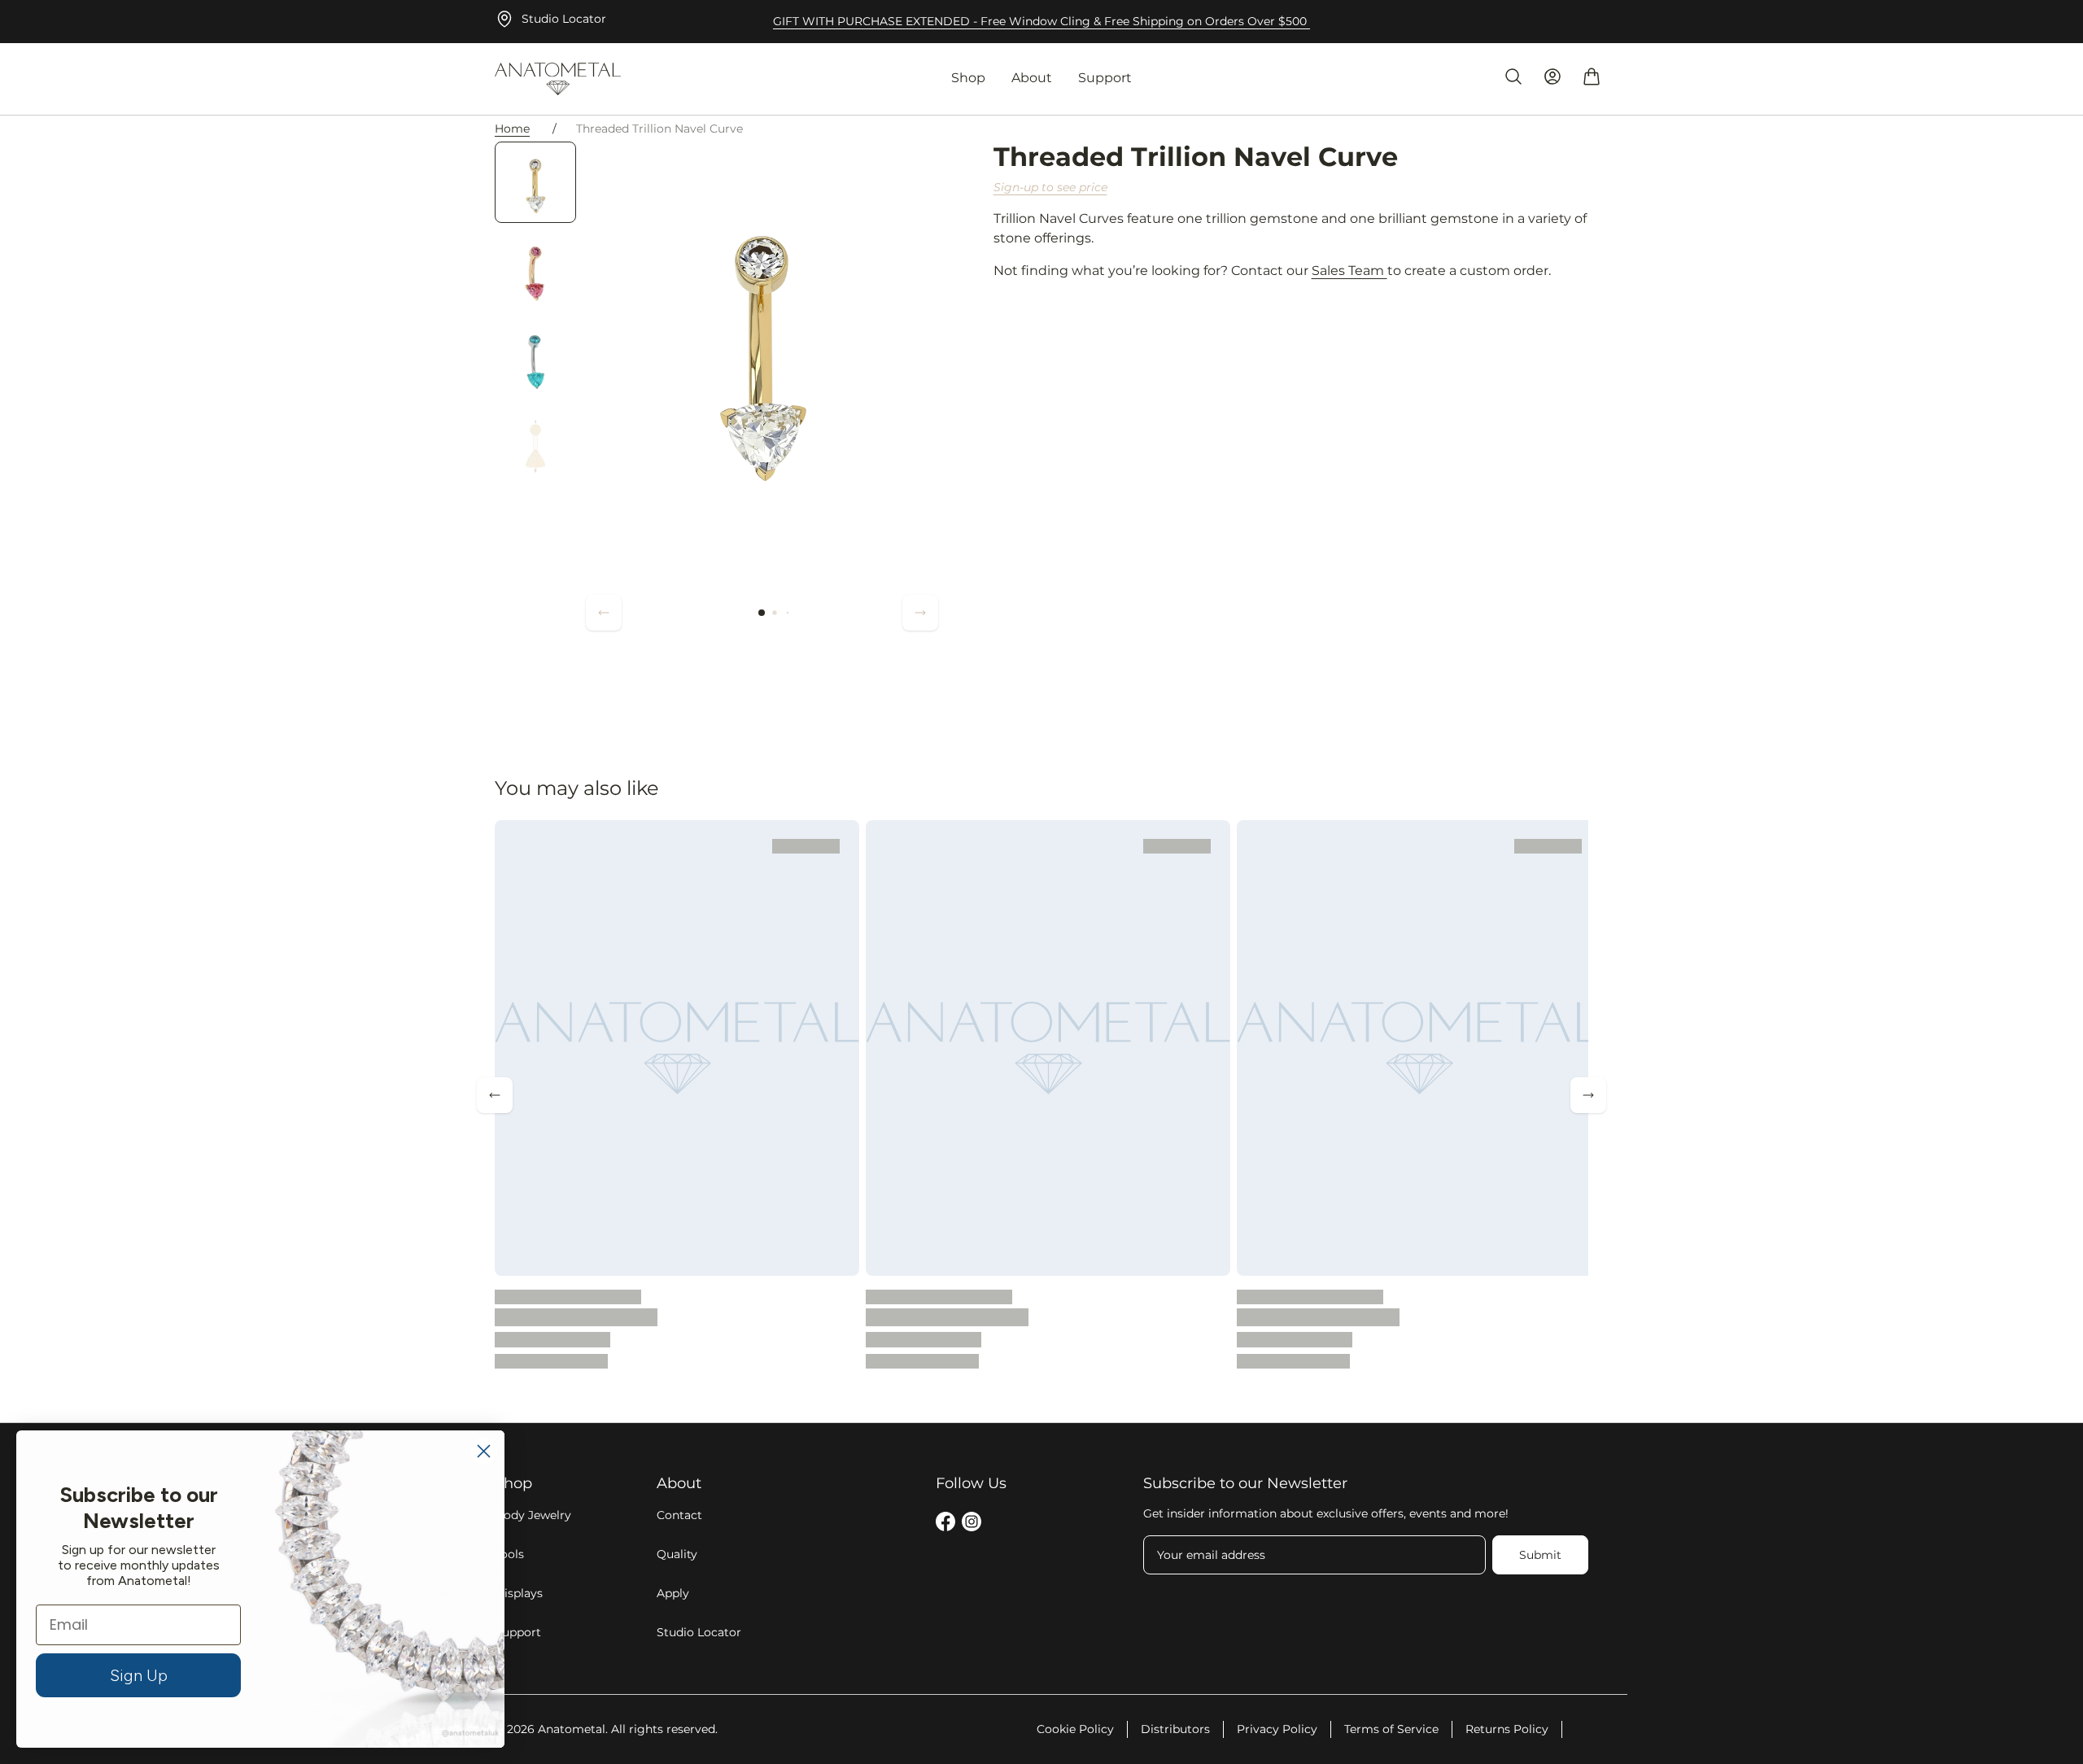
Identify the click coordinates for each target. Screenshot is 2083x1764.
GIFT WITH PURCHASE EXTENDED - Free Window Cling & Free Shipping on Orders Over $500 (1041, 21)
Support (1105, 78)
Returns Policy (1507, 1729)
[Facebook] (945, 1524)
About (1032, 78)
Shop (968, 78)
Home (512, 129)
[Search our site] (1513, 76)
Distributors (1175, 1729)
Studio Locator (564, 19)
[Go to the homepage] (558, 79)
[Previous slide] (604, 613)
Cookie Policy (1075, 1729)
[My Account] (1552, 76)
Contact (679, 1515)
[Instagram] (972, 1524)
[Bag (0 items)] (1592, 76)
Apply (673, 1593)
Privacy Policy (1277, 1729)
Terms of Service (1391, 1729)
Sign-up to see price (1050, 187)
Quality (677, 1554)
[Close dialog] (484, 1451)
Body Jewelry (533, 1515)
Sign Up (139, 1675)
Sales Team (1349, 271)
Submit (1540, 1555)
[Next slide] (920, 613)
